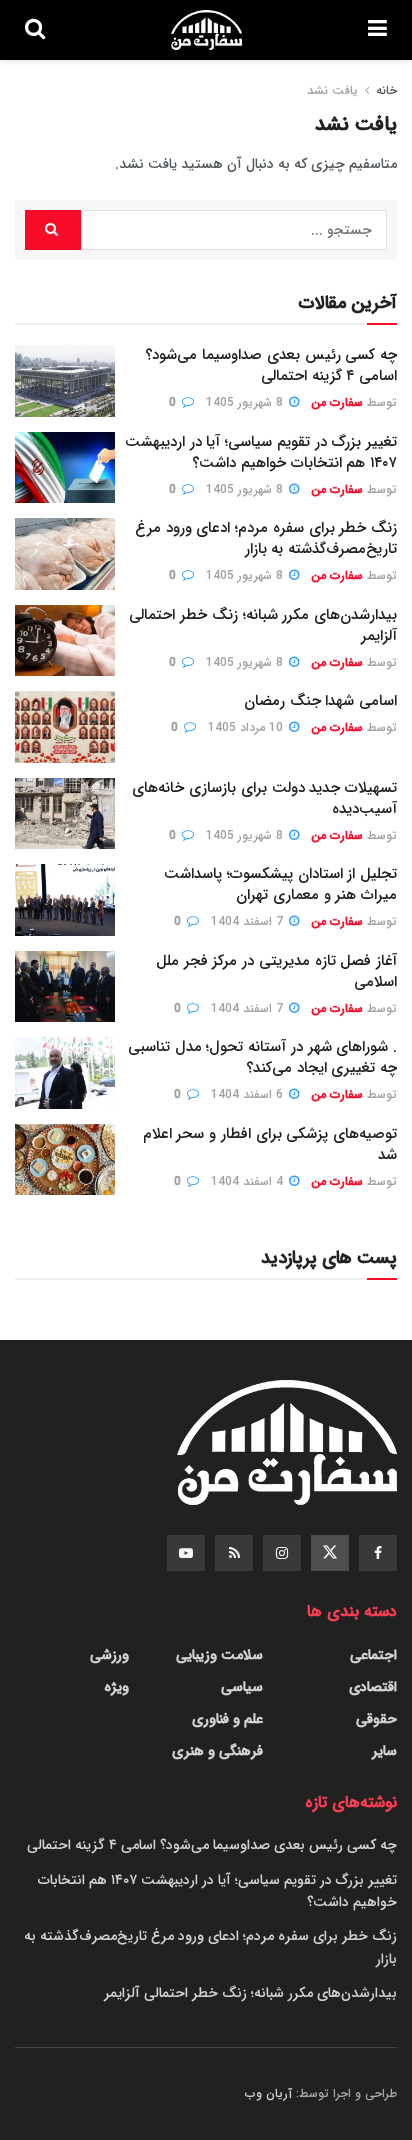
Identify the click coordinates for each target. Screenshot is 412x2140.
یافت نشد (332, 90)
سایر (384, 1751)
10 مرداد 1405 (247, 727)
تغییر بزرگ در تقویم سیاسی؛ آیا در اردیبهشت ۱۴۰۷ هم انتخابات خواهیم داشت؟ (261, 452)
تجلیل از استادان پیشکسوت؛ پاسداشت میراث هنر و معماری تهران (280, 884)
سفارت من (337, 402)
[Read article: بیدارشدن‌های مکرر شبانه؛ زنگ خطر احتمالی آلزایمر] (65, 641)
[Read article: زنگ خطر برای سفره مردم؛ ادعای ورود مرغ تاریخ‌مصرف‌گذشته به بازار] (65, 554)
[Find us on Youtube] (186, 1553)
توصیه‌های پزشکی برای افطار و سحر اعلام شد (270, 1144)
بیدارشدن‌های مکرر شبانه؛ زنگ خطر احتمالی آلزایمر (263, 625)
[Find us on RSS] (234, 1553)
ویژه (116, 1687)
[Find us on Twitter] (330, 1553)
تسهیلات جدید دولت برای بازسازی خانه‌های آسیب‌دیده (264, 798)
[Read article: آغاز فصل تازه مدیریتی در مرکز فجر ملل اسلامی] (65, 987)
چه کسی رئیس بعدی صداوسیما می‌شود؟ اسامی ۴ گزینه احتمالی (271, 365)
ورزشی (109, 1655)
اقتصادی (373, 1687)
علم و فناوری (227, 1719)
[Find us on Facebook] (378, 1553)
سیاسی (242, 1687)
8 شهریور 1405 (246, 402)
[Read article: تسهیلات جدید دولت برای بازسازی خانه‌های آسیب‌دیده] (65, 814)
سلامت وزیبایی (219, 1655)
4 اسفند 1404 (249, 1181)
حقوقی (376, 1719)
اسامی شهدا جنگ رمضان (320, 701)
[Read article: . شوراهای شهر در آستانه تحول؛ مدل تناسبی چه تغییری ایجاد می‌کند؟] (65, 1073)
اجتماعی (373, 1655)
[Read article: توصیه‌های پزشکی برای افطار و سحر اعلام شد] (65, 1160)
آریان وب (268, 2093)
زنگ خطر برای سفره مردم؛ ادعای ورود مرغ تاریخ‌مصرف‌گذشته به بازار (266, 538)
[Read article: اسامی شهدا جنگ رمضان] (65, 727)
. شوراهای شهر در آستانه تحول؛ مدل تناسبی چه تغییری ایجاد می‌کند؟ (262, 1057)
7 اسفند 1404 (249, 921)
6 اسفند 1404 (249, 1094)
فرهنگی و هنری (217, 1751)
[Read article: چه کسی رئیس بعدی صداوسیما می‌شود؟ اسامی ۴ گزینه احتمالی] (65, 381)
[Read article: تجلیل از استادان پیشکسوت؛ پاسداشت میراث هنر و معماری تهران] (65, 900)
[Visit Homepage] (206, 30)
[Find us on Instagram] (282, 1553)
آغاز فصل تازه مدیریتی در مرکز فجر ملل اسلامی (276, 971)
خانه (386, 90)
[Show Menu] (377, 30)
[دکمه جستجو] (35, 30)
